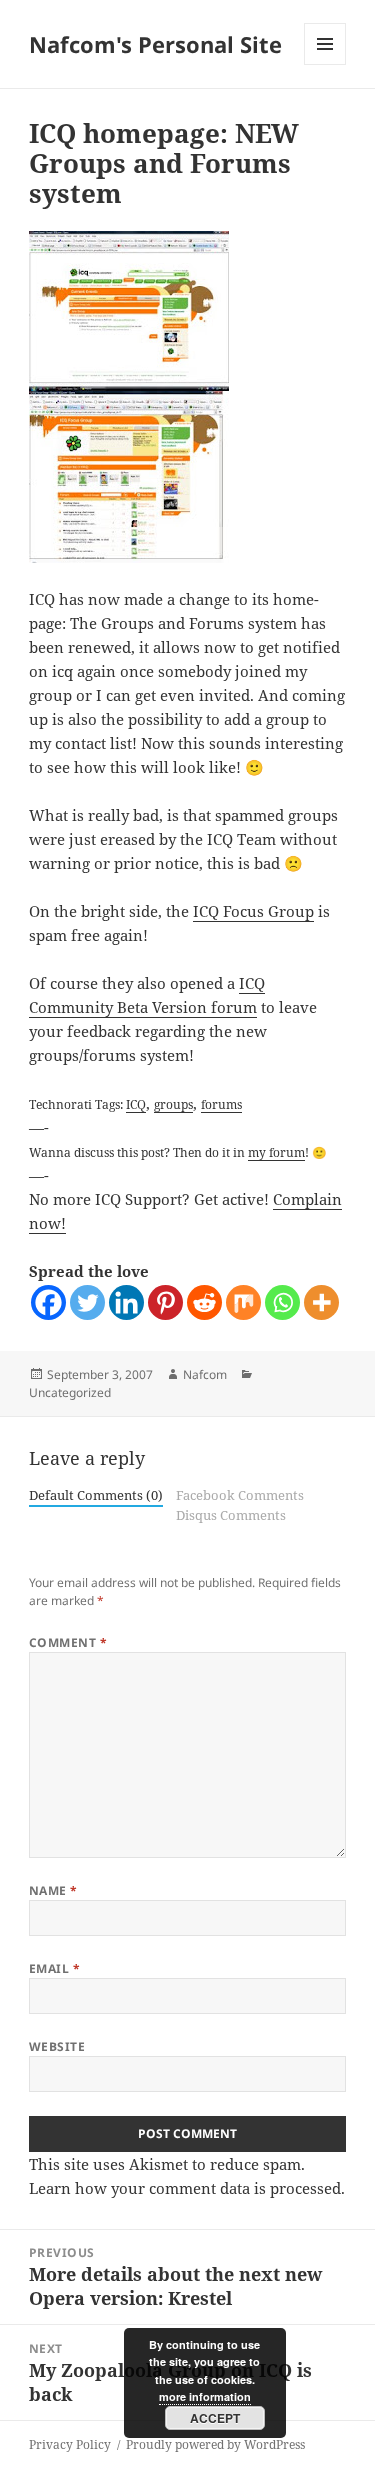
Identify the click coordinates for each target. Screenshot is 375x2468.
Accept (215, 2418)
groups (173, 1104)
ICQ (136, 1104)
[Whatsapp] (282, 1302)
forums (221, 1104)
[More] (321, 1302)
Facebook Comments (240, 1495)
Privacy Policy (70, 2444)
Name (53, 1890)
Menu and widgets (325, 64)
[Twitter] (87, 1302)
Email (54, 1968)
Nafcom (205, 1374)
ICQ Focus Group (253, 911)
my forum (276, 1152)
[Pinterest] (165, 1302)
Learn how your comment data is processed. (187, 2188)
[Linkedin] (126, 1302)
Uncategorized (70, 1392)
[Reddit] (204, 1302)
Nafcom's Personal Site (155, 44)
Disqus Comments (231, 1515)
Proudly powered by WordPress (215, 2444)
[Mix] (243, 1302)
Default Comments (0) (96, 1495)
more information (205, 2396)
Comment (68, 1642)
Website (57, 2046)
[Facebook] (48, 1302)
